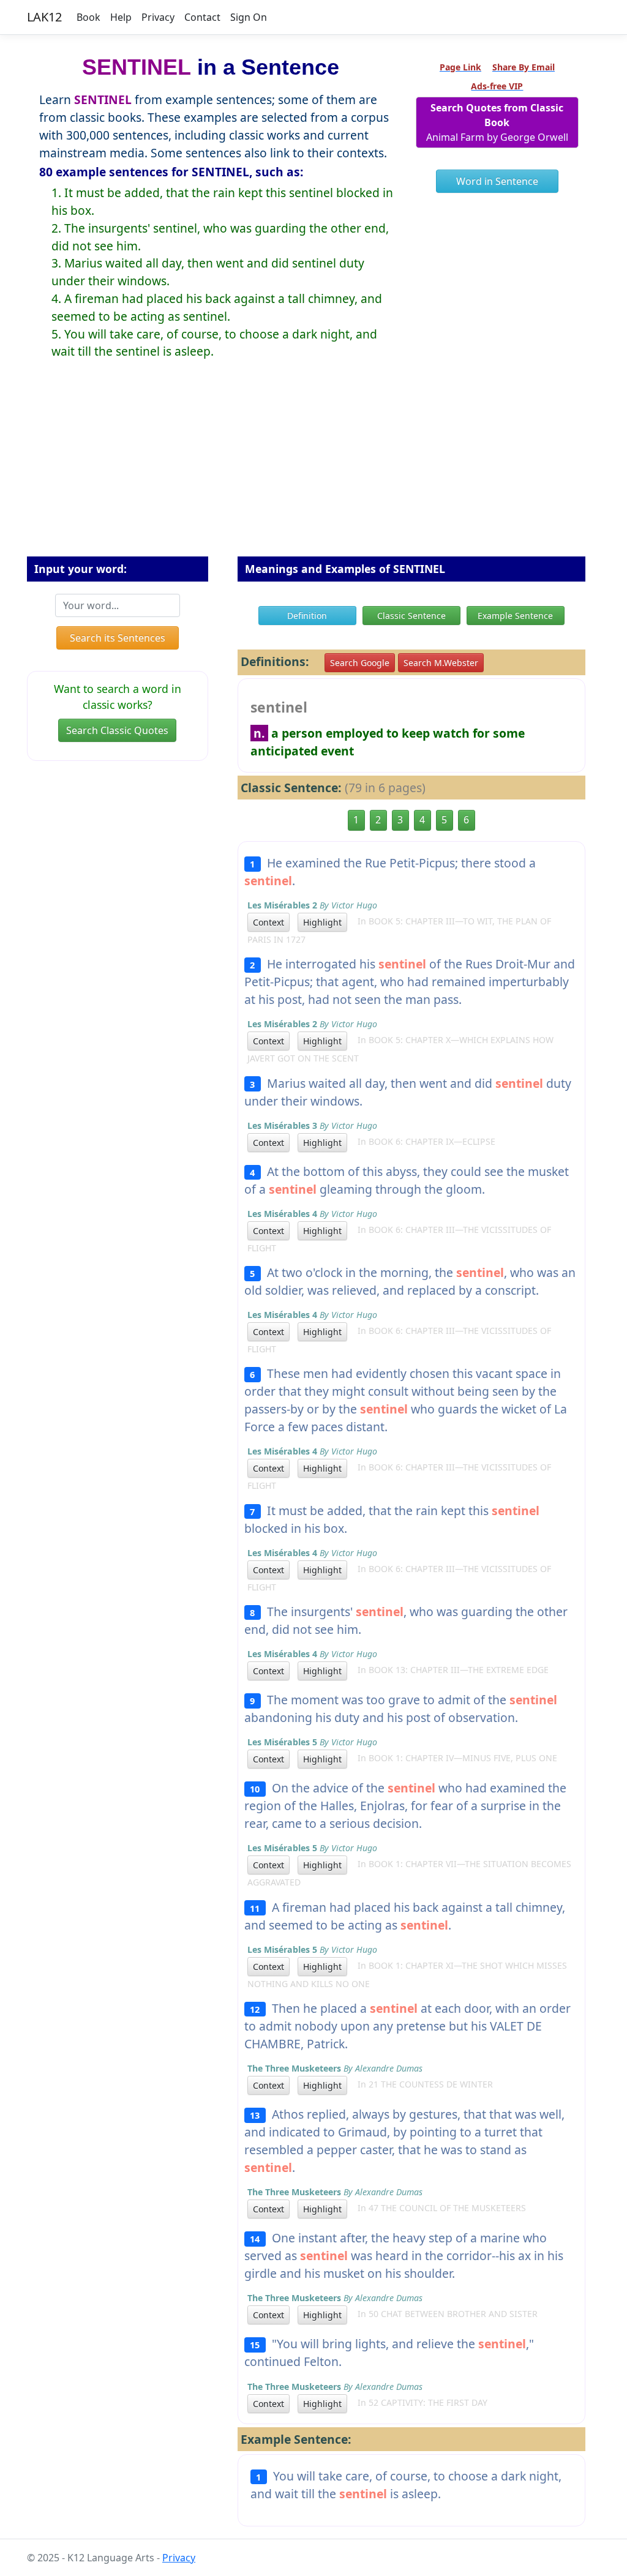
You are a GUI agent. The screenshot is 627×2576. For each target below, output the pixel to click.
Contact (202, 17)
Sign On (249, 17)
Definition (307, 616)
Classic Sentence (411, 616)
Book (88, 17)
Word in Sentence (497, 181)
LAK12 (44, 17)
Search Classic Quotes (117, 730)
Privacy (158, 17)
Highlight (322, 922)
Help (121, 17)
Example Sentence (515, 616)
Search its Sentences (118, 638)
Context (268, 922)
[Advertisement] (313, 468)
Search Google (360, 663)
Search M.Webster (441, 663)
